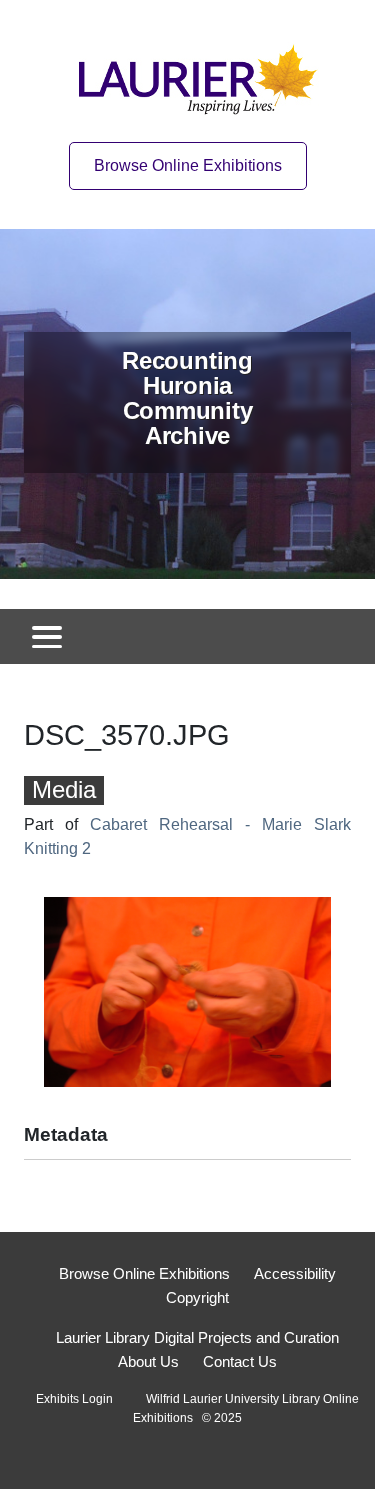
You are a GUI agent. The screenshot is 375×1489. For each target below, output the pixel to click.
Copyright (197, 1297)
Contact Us (240, 1361)
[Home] (204, 75)
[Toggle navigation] (47, 636)
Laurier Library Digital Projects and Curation (197, 1337)
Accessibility (295, 1273)
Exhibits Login (74, 1399)
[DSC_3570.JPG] (187, 990)
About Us (148, 1361)
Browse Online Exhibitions (188, 165)
